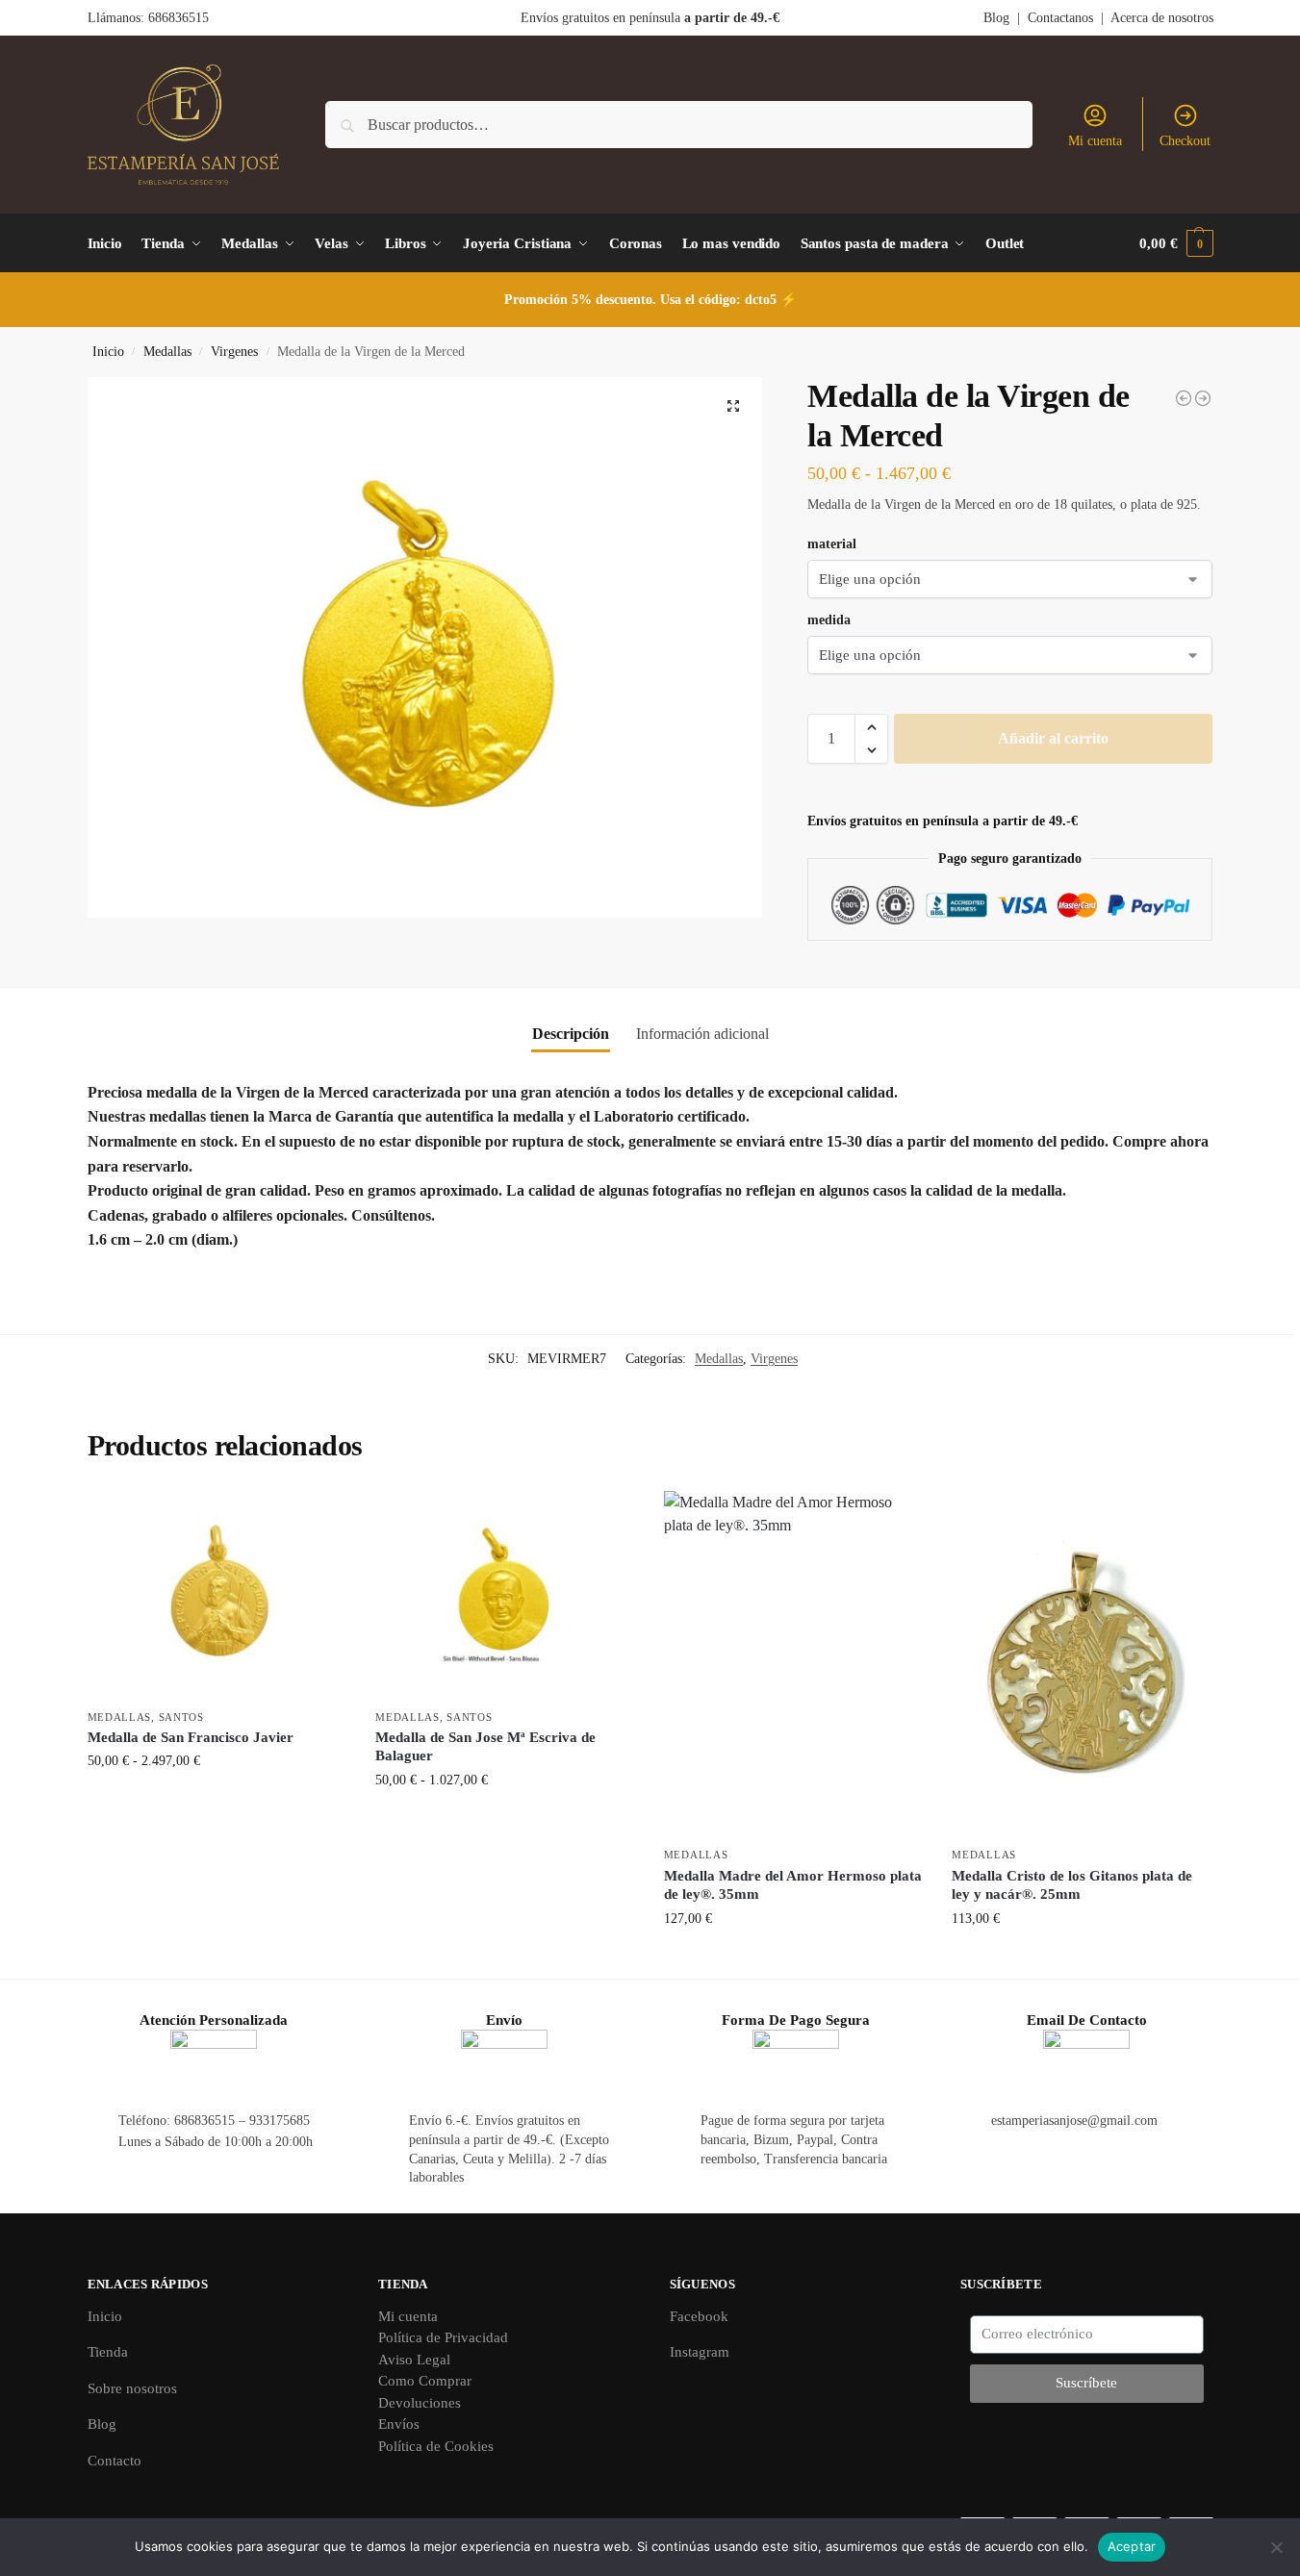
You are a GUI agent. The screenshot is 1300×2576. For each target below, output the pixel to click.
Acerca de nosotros (1162, 18)
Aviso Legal (414, 2360)
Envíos (399, 2424)
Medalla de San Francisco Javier (191, 1737)
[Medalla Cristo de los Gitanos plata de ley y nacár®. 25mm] (1082, 1664)
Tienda (108, 2352)
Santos (181, 1717)
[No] (1276, 2547)
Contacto (115, 2461)
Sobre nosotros (132, 2388)
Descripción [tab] (571, 1034)
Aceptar (1132, 2546)
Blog (996, 18)
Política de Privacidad (443, 2337)
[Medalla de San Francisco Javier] (217, 1595)
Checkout (1185, 141)
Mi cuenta (1095, 141)
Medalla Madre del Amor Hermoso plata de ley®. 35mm (793, 1885)
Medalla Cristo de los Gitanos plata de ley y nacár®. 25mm (1072, 1885)
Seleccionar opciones (217, 1801)
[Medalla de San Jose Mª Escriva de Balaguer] (505, 1595)
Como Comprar (425, 2381)
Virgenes (234, 352)
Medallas (167, 352)
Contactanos (1060, 18)
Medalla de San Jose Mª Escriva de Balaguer (485, 1747)
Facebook (699, 2316)
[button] (1176, 243)
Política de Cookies (436, 2446)
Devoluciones (420, 2403)
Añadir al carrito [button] (793, 1959)
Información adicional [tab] (702, 1034)
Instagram (700, 2352)
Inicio (108, 352)
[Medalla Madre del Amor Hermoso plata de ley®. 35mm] (794, 1664)
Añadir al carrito (1053, 738)
